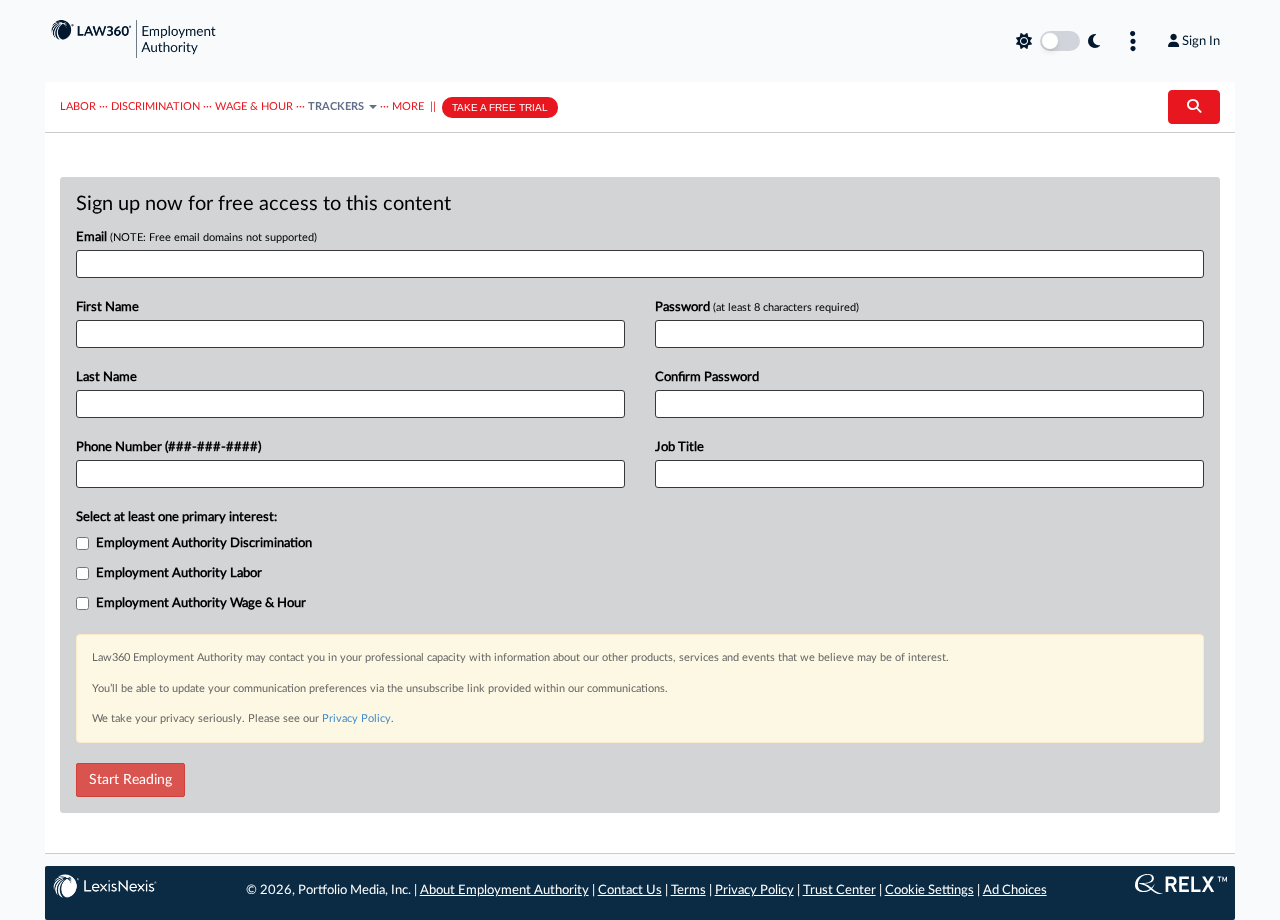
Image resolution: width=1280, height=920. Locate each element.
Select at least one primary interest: (176, 517)
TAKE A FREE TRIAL (500, 107)
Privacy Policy (356, 718)
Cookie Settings (929, 890)
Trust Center (839, 890)
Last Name (106, 377)
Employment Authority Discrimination (204, 543)
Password (757, 307)
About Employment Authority (504, 890)
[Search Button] (1194, 107)
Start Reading (130, 780)
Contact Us (630, 890)
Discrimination (155, 106)
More (408, 106)
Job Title (679, 447)
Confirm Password (707, 377)
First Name (107, 307)
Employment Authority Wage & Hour (201, 603)
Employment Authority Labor (179, 573)
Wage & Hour (254, 106)
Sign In (1201, 41)
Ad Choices (1015, 890)
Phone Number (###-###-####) (168, 447)
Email (196, 237)
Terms (688, 890)
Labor (78, 106)
